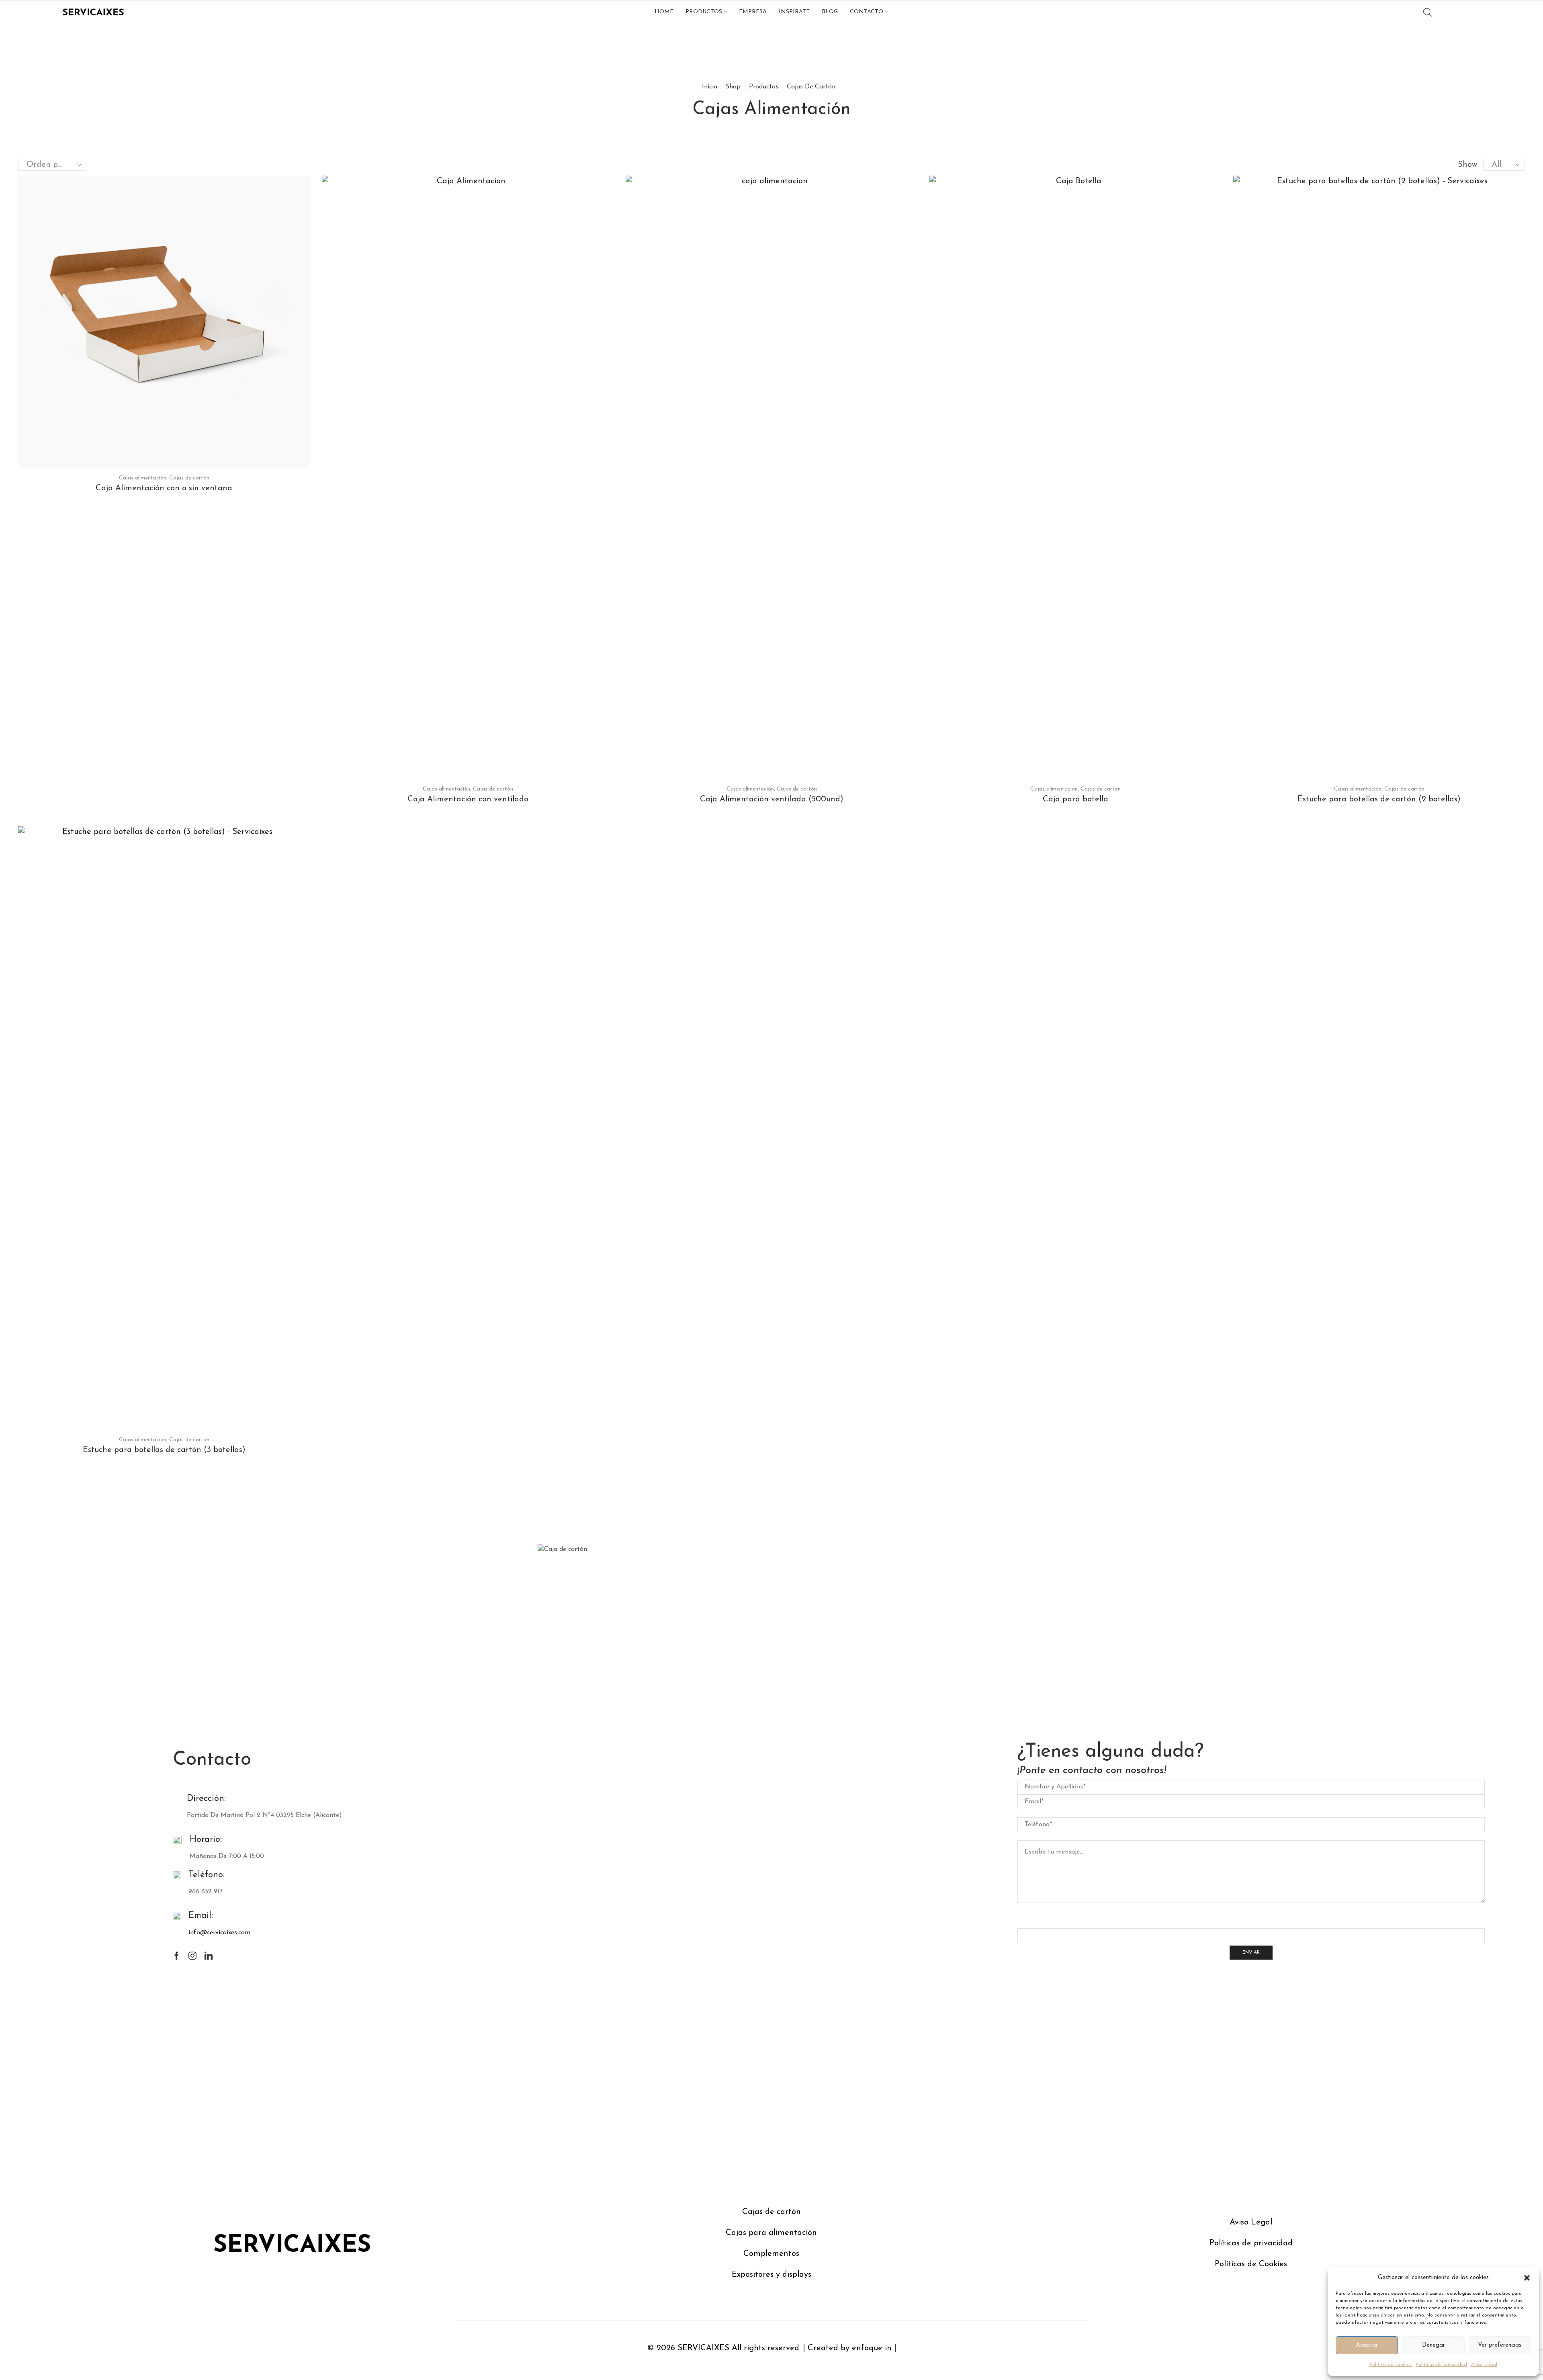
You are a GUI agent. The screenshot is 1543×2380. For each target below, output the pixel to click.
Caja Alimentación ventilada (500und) (772, 799)
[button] (1527, 2278)
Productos (704, 12)
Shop (733, 87)
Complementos (771, 2254)
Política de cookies (1391, 2365)
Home (664, 12)
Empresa (753, 12)
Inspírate (794, 12)
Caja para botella (1075, 799)
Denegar (1434, 2345)
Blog (830, 12)
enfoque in (872, 2348)
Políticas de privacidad (1441, 2365)
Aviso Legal (1484, 2365)
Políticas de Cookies (1251, 2264)
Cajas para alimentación (771, 2233)
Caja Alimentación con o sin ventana (164, 488)
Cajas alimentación (143, 478)
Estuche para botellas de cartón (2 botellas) (1379, 799)
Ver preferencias (1500, 2345)
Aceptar (1367, 2345)
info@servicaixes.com (219, 1933)
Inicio (710, 87)
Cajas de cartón (811, 87)
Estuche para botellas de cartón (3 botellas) (164, 1450)
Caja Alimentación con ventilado (468, 799)
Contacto (867, 12)
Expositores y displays (771, 2275)
